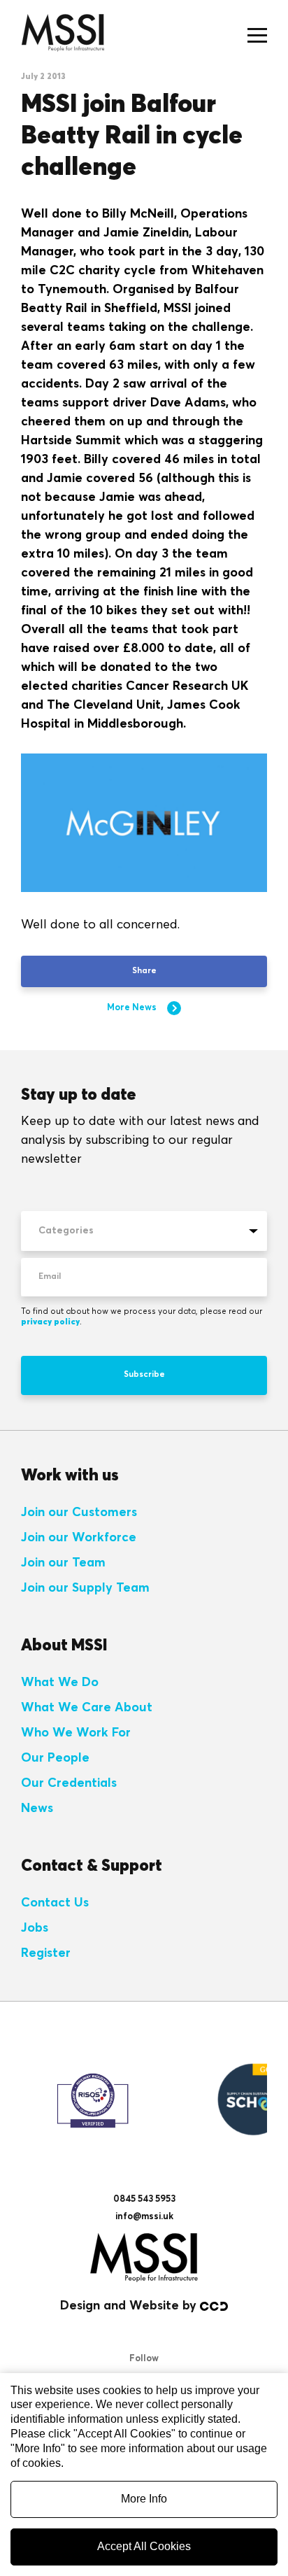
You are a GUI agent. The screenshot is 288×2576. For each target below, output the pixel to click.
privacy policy (50, 1322)
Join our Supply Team (85, 1588)
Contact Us (55, 1903)
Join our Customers (79, 1513)
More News (132, 1008)
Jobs (35, 1928)
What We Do (60, 1683)
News (37, 1809)
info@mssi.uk (144, 2217)
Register (46, 1953)
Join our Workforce (79, 1538)
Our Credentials (69, 1783)
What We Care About (87, 1708)
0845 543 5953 (144, 2199)
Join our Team (63, 1563)
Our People (55, 1758)
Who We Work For (76, 1733)
